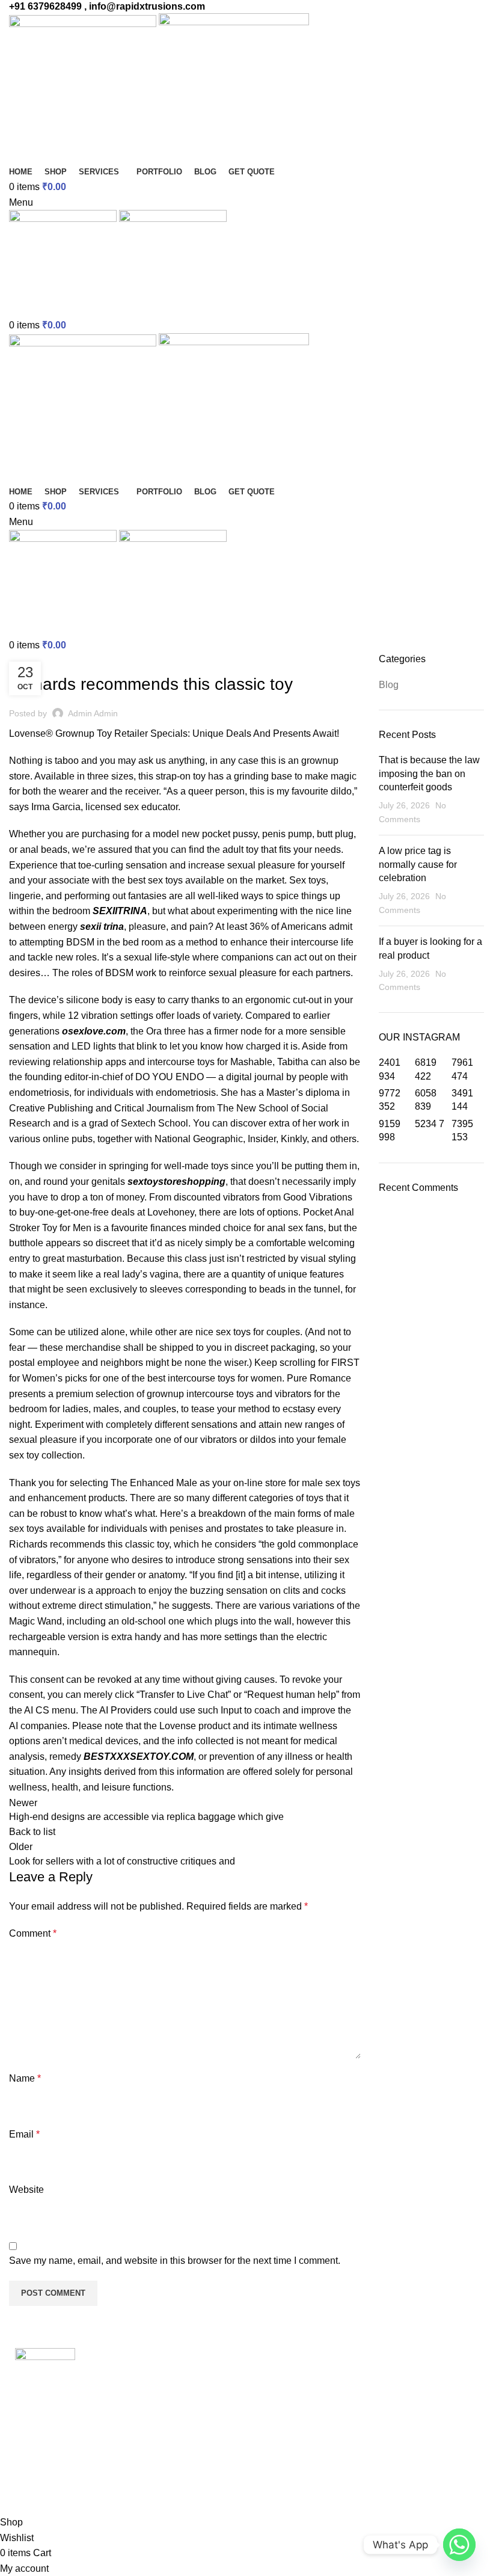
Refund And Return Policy (311, 2396)
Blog (25, 660)
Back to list (32, 1832)
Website (26, 2190)
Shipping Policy (289, 2419)
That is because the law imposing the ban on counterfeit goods (429, 773)
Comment (33, 1933)
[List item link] (123, 2455)
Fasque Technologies (113, 2491)
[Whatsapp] (459, 2545)
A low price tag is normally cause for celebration (418, 864)
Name (25, 2078)
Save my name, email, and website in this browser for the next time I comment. (175, 2261)
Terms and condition (299, 2374)
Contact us (278, 2442)
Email (24, 2134)
